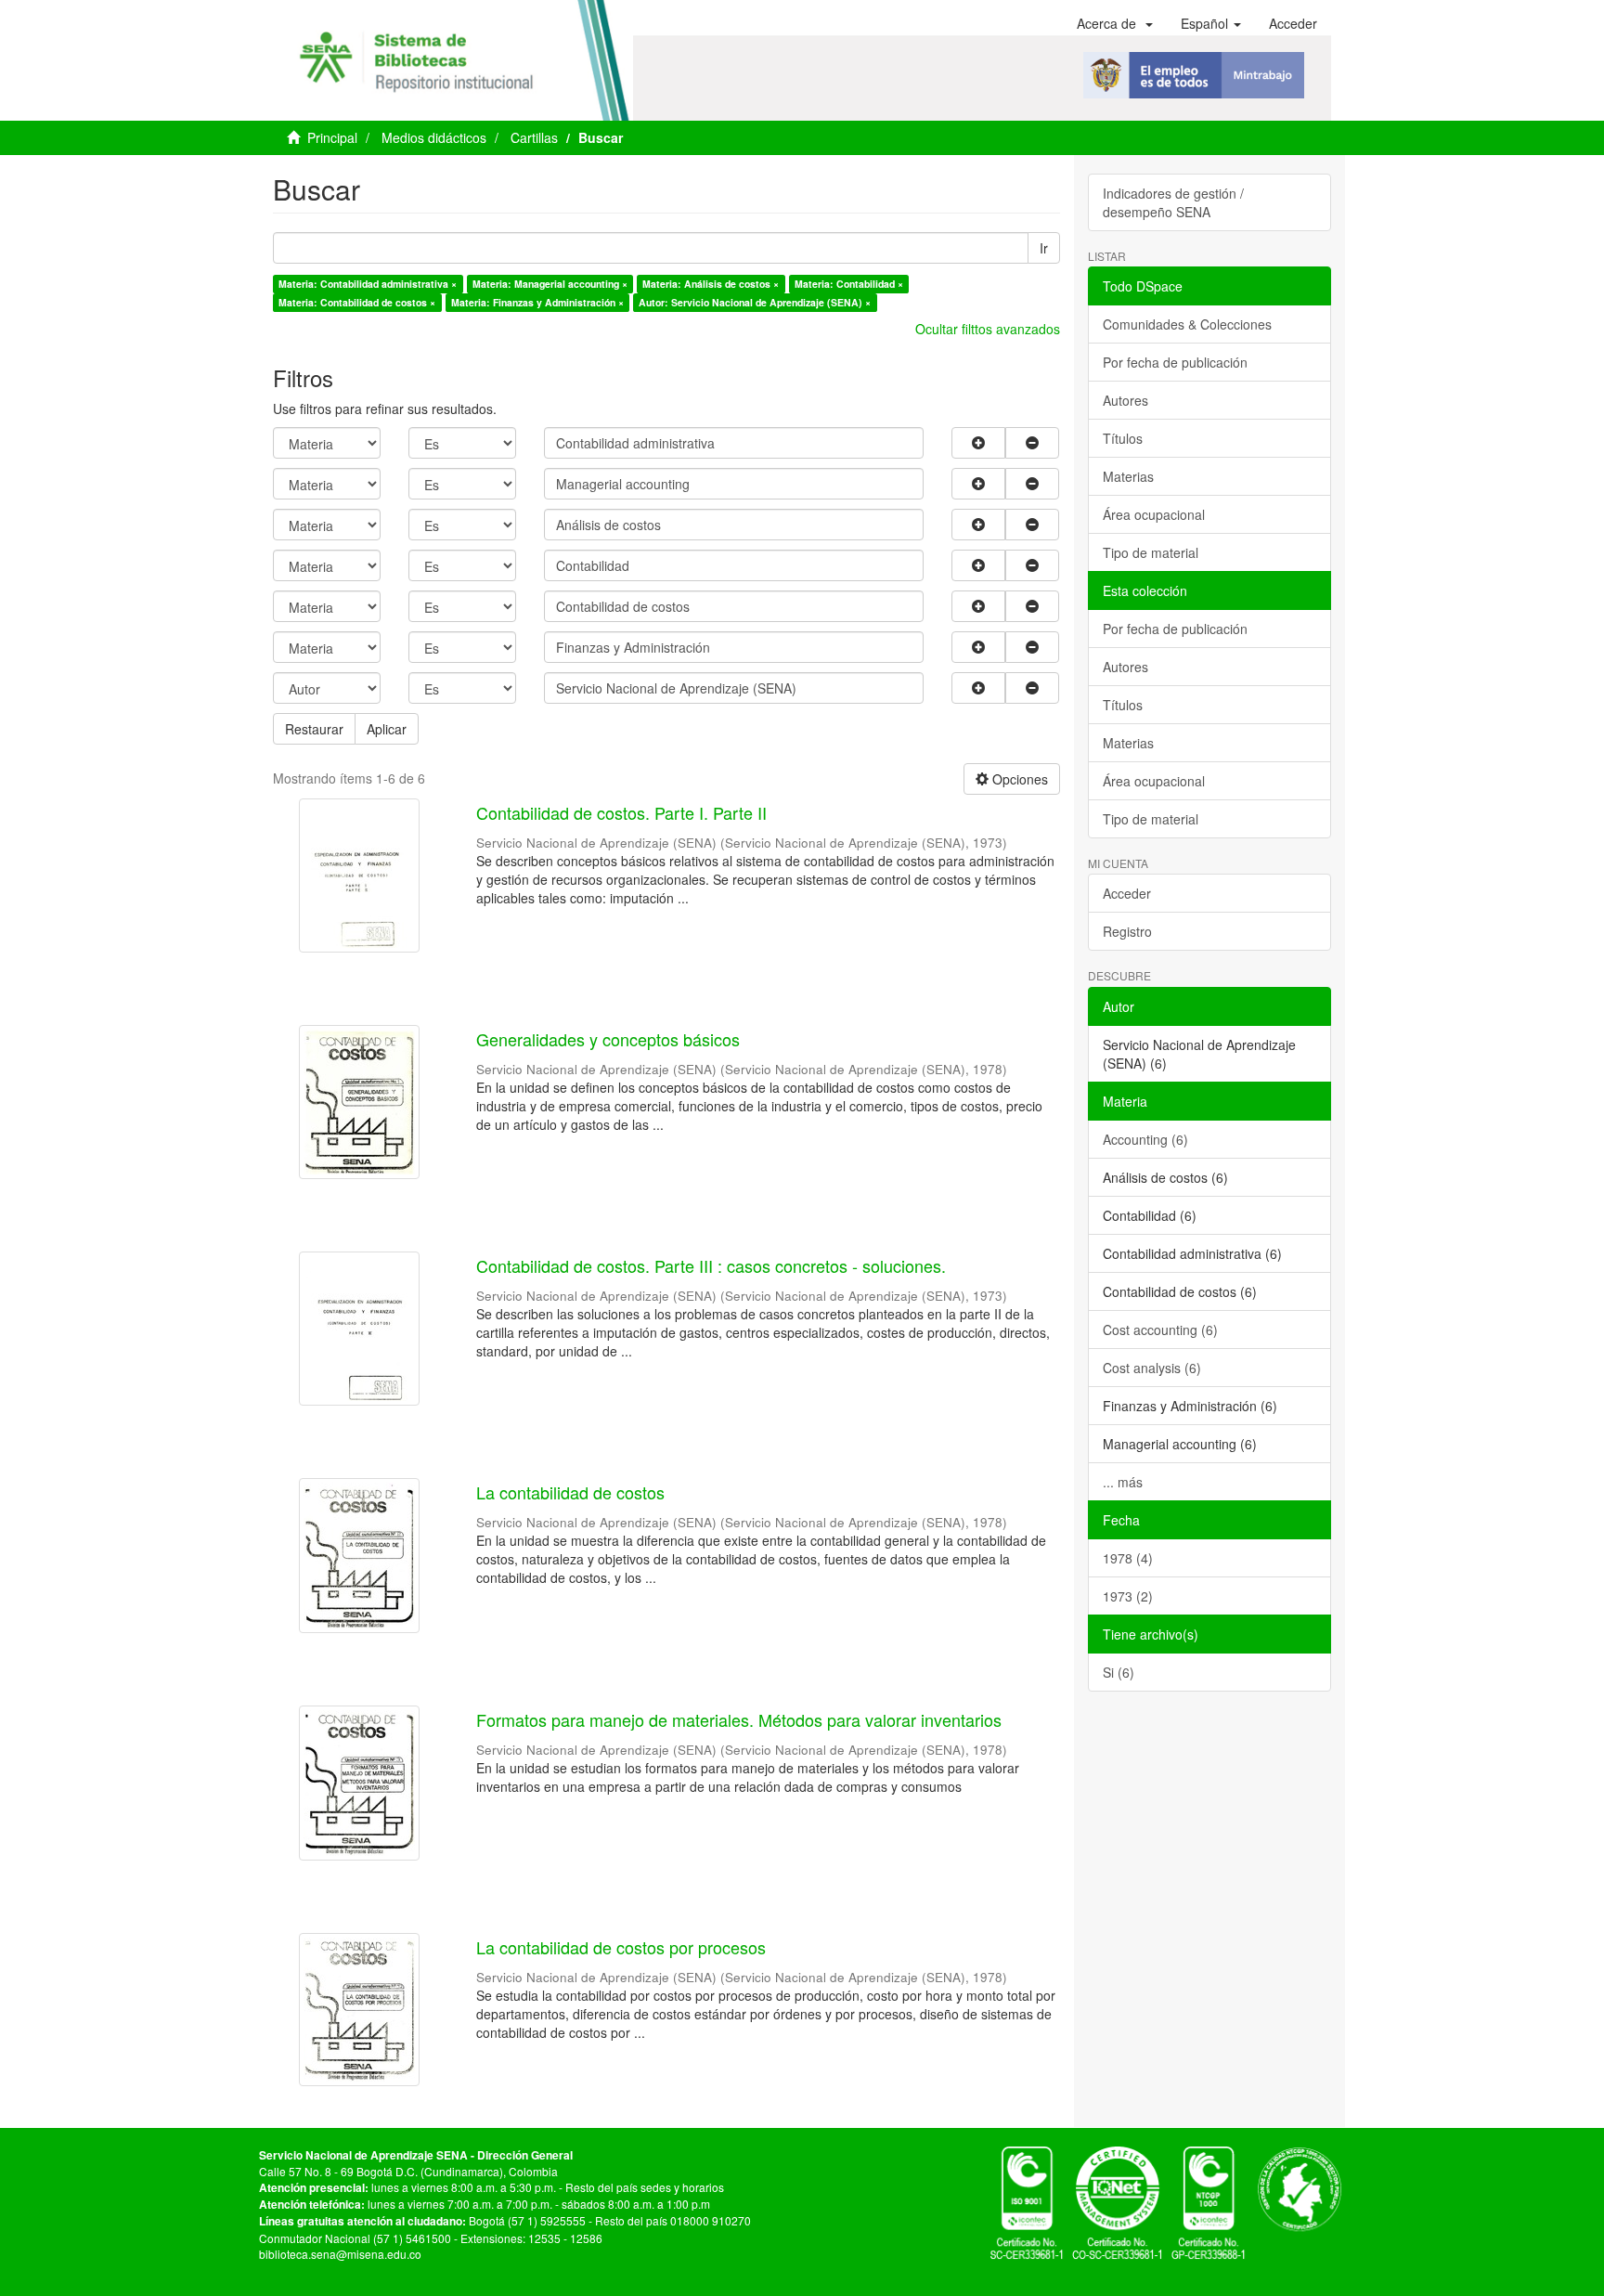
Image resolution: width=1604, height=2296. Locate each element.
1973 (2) (1128, 1596)
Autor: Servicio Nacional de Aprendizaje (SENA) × (755, 302)
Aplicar (387, 729)
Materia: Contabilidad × (849, 284)
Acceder (1127, 893)
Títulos (1123, 438)
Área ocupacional (1154, 514)
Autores (1125, 400)
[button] (1115, 23)
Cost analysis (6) (1152, 1368)
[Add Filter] (978, 443)
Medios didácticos (434, 137)
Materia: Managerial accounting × (550, 284)
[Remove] (1032, 443)
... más (1123, 1482)
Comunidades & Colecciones (1187, 324)
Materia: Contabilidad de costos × (357, 302)
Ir (1044, 248)
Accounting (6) (1145, 1139)
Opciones (1018, 779)
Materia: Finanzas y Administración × (537, 302)
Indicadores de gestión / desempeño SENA (1173, 202)
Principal (332, 137)
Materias (1128, 476)
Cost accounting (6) (1160, 1330)
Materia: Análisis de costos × (711, 284)
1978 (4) (1128, 1558)
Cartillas (534, 137)
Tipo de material (1151, 552)
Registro (1127, 931)
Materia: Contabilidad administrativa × (368, 284)
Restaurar (314, 729)
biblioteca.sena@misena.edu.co (340, 2254)
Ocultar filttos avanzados (988, 329)
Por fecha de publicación (1175, 362)
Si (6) (1119, 1672)
